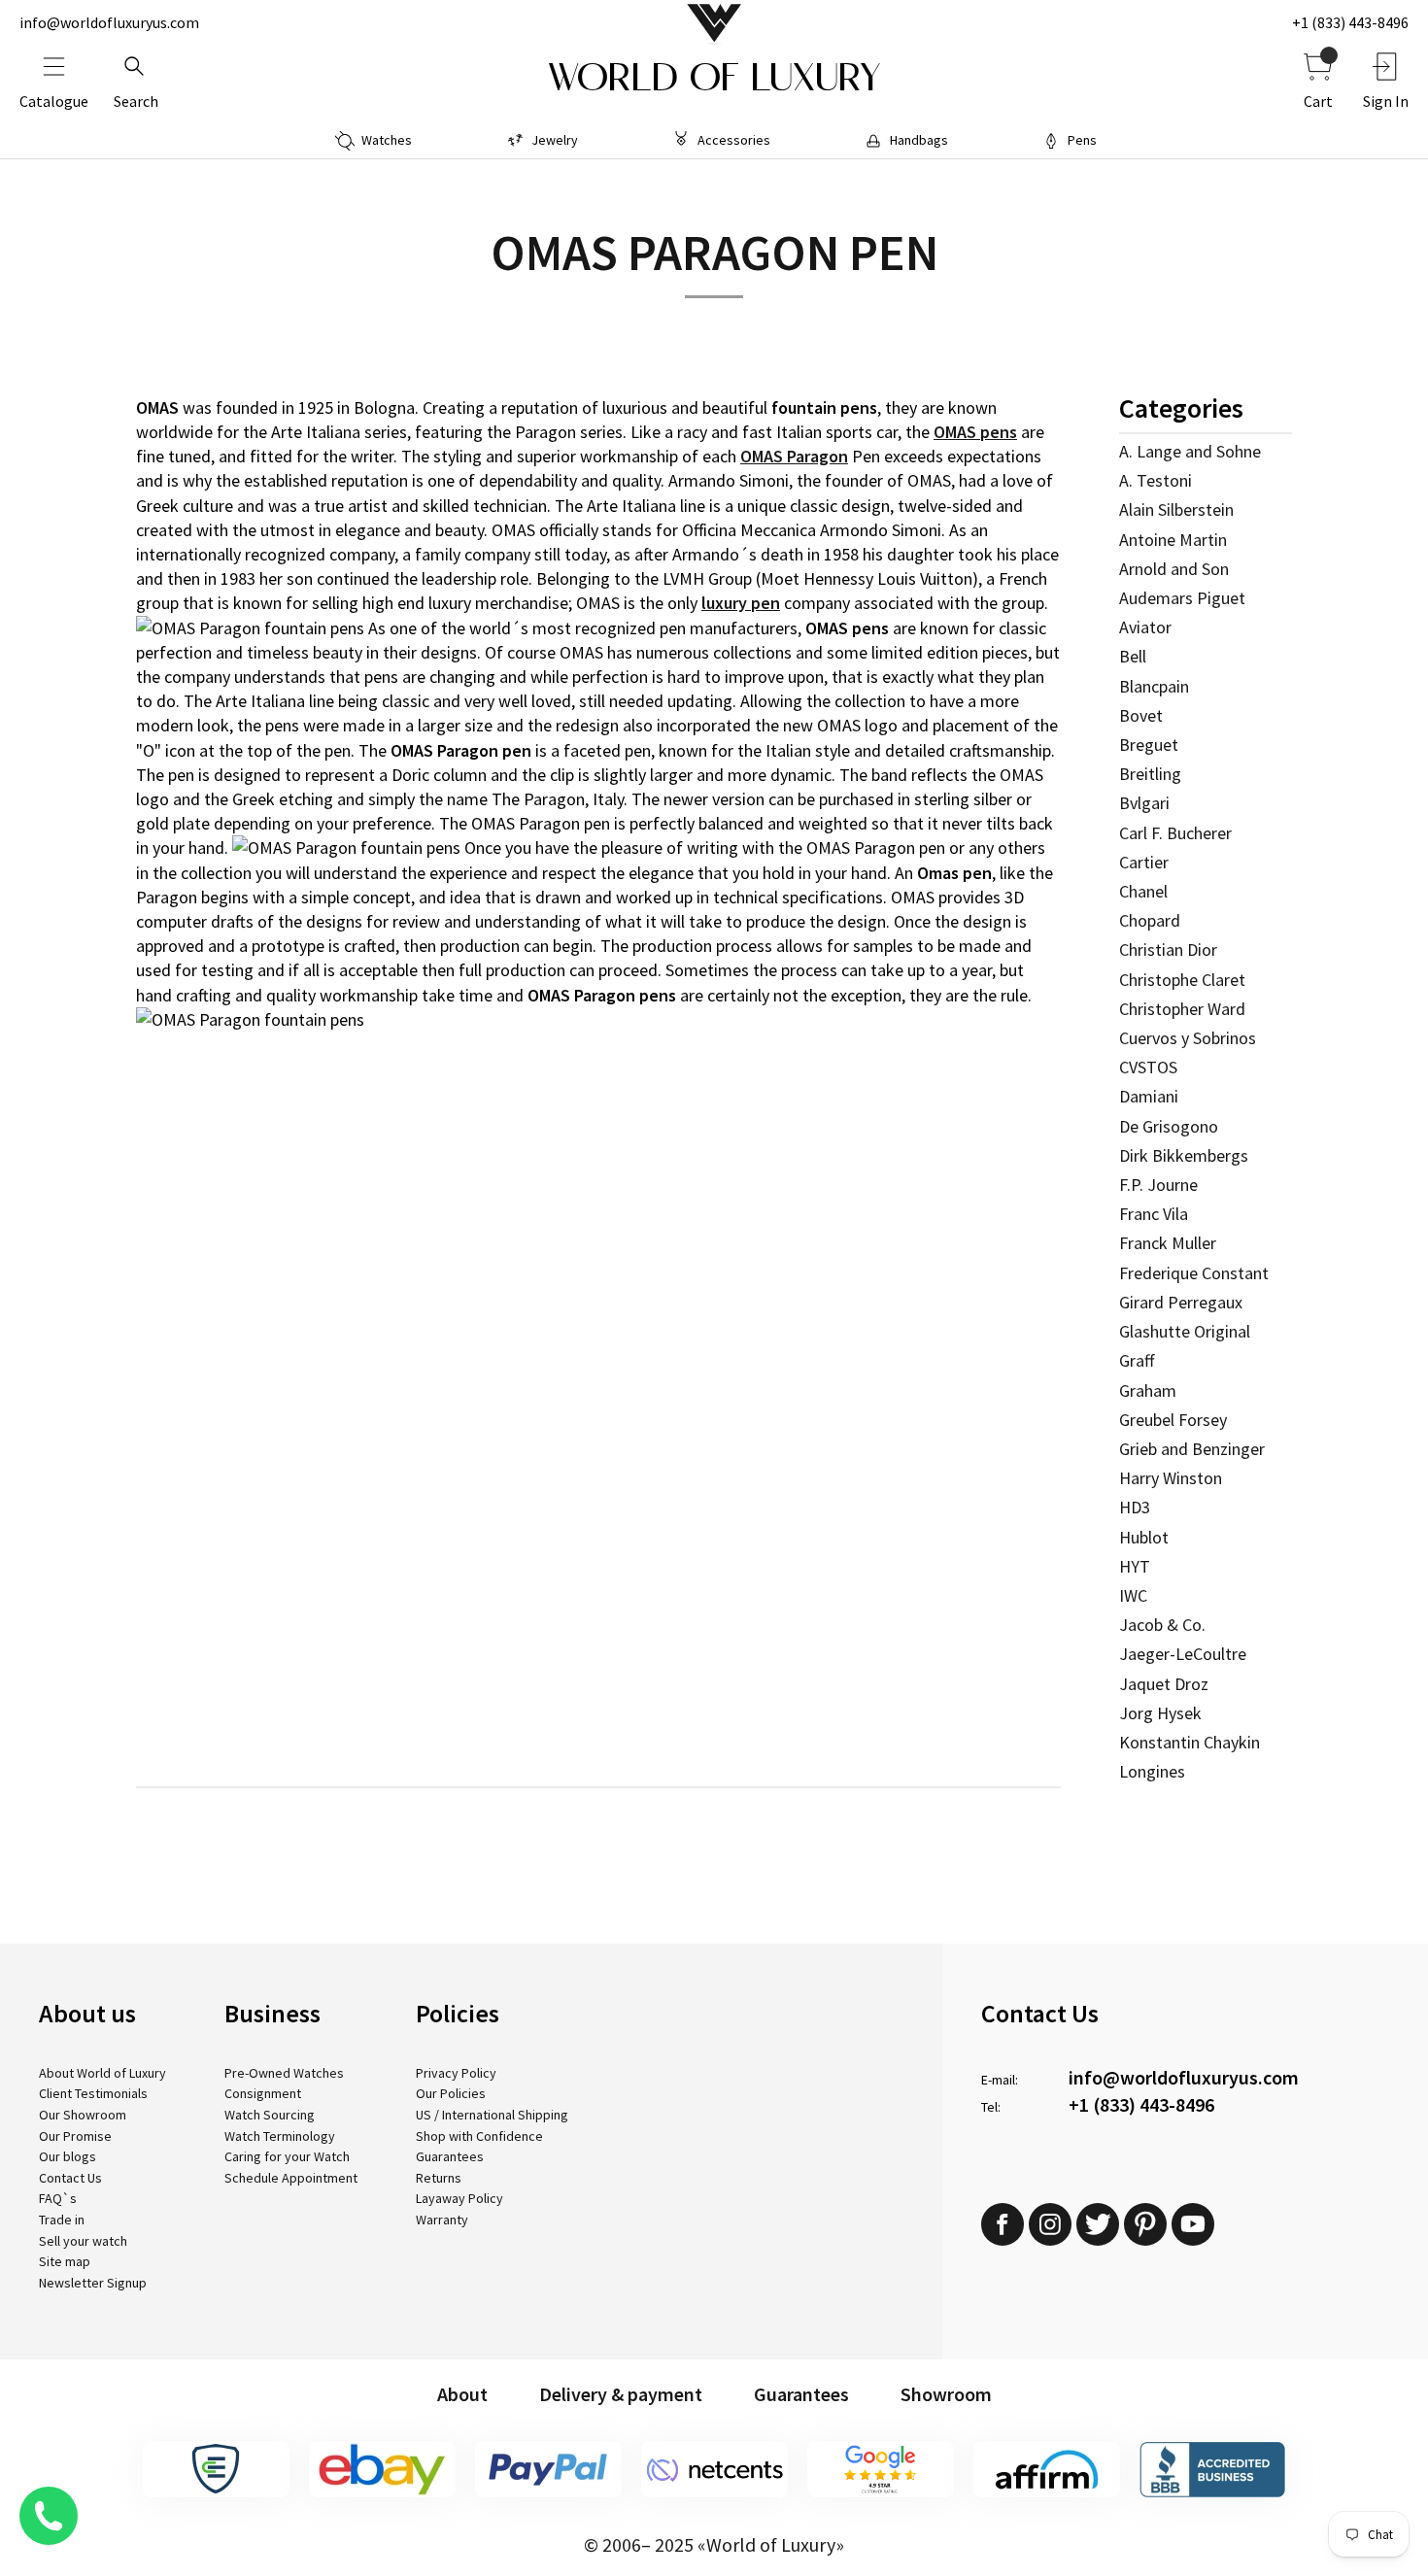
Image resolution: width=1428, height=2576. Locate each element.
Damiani (1149, 1096)
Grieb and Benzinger (1192, 1449)
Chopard (1150, 920)
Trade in (62, 2220)
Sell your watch (83, 2241)
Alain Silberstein (1176, 509)
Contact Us (70, 2178)
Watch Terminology (280, 2136)
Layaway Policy (459, 2198)
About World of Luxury (102, 2073)
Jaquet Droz (1164, 1684)
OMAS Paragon (794, 456)
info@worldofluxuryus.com (109, 22)
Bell (1133, 656)
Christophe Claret (1182, 980)
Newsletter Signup (93, 2283)
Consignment (263, 2093)
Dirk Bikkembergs (1184, 1155)
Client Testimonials (93, 2093)
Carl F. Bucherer (1175, 833)
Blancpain (1154, 686)
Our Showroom (83, 2115)
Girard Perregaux (1181, 1302)
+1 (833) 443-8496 (1350, 22)
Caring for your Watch (287, 2156)
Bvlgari (1144, 803)
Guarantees (450, 2156)
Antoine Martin (1173, 540)
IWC (1133, 1595)
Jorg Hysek (1160, 1713)
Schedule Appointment (291, 2178)
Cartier (1144, 862)
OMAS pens (975, 432)
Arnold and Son (1174, 569)
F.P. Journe (1158, 1185)
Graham (1148, 1390)
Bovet (1141, 715)
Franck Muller (1168, 1243)
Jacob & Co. (1162, 1625)
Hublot (1144, 1537)
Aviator (1145, 627)
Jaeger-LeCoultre (1183, 1654)
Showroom (946, 2394)
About (462, 2394)
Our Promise (75, 2136)
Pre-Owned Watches (284, 2073)
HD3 (1135, 1507)
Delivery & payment (621, 2394)
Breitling (1150, 774)
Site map (65, 2261)
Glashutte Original (1185, 1331)
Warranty (442, 2220)
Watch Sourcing (270, 2115)
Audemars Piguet (1182, 598)
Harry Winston (1171, 1478)
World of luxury (714, 78)
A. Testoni (1156, 480)
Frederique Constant (1194, 1273)
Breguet (1149, 745)
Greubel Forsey (1173, 1420)
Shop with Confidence (479, 2136)
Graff (1137, 1360)
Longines (1152, 1771)
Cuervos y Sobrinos (1188, 1038)
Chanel (1143, 891)
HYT (1135, 1566)
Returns (439, 2178)
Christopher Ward (1182, 1009)
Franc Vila (1154, 1214)
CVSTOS (1148, 1067)
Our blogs (68, 2156)
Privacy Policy (456, 2073)
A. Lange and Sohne (1190, 451)
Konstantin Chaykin (1190, 1742)
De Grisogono (1169, 1126)
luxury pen (741, 603)
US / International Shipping (492, 2115)
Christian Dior (1168, 949)
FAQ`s (58, 2198)
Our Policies (451, 2093)
